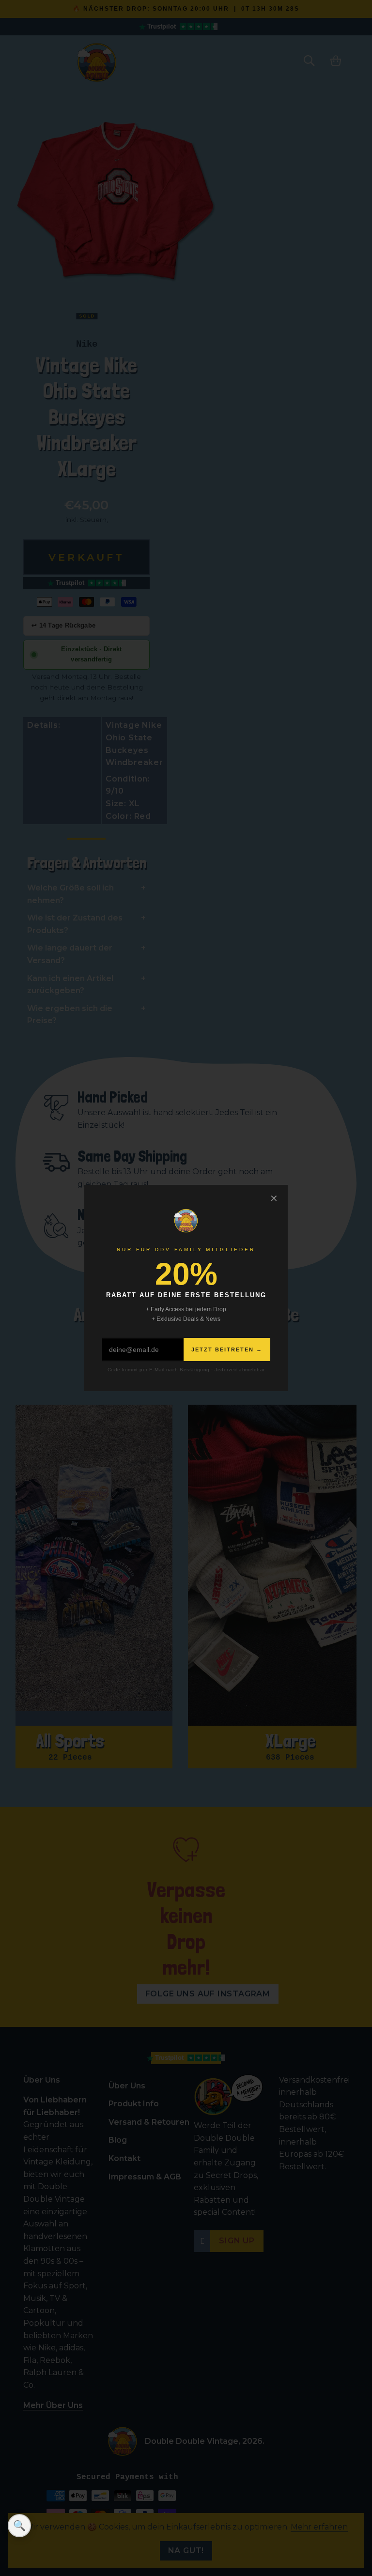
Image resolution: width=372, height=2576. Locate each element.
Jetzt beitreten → (227, 1349)
